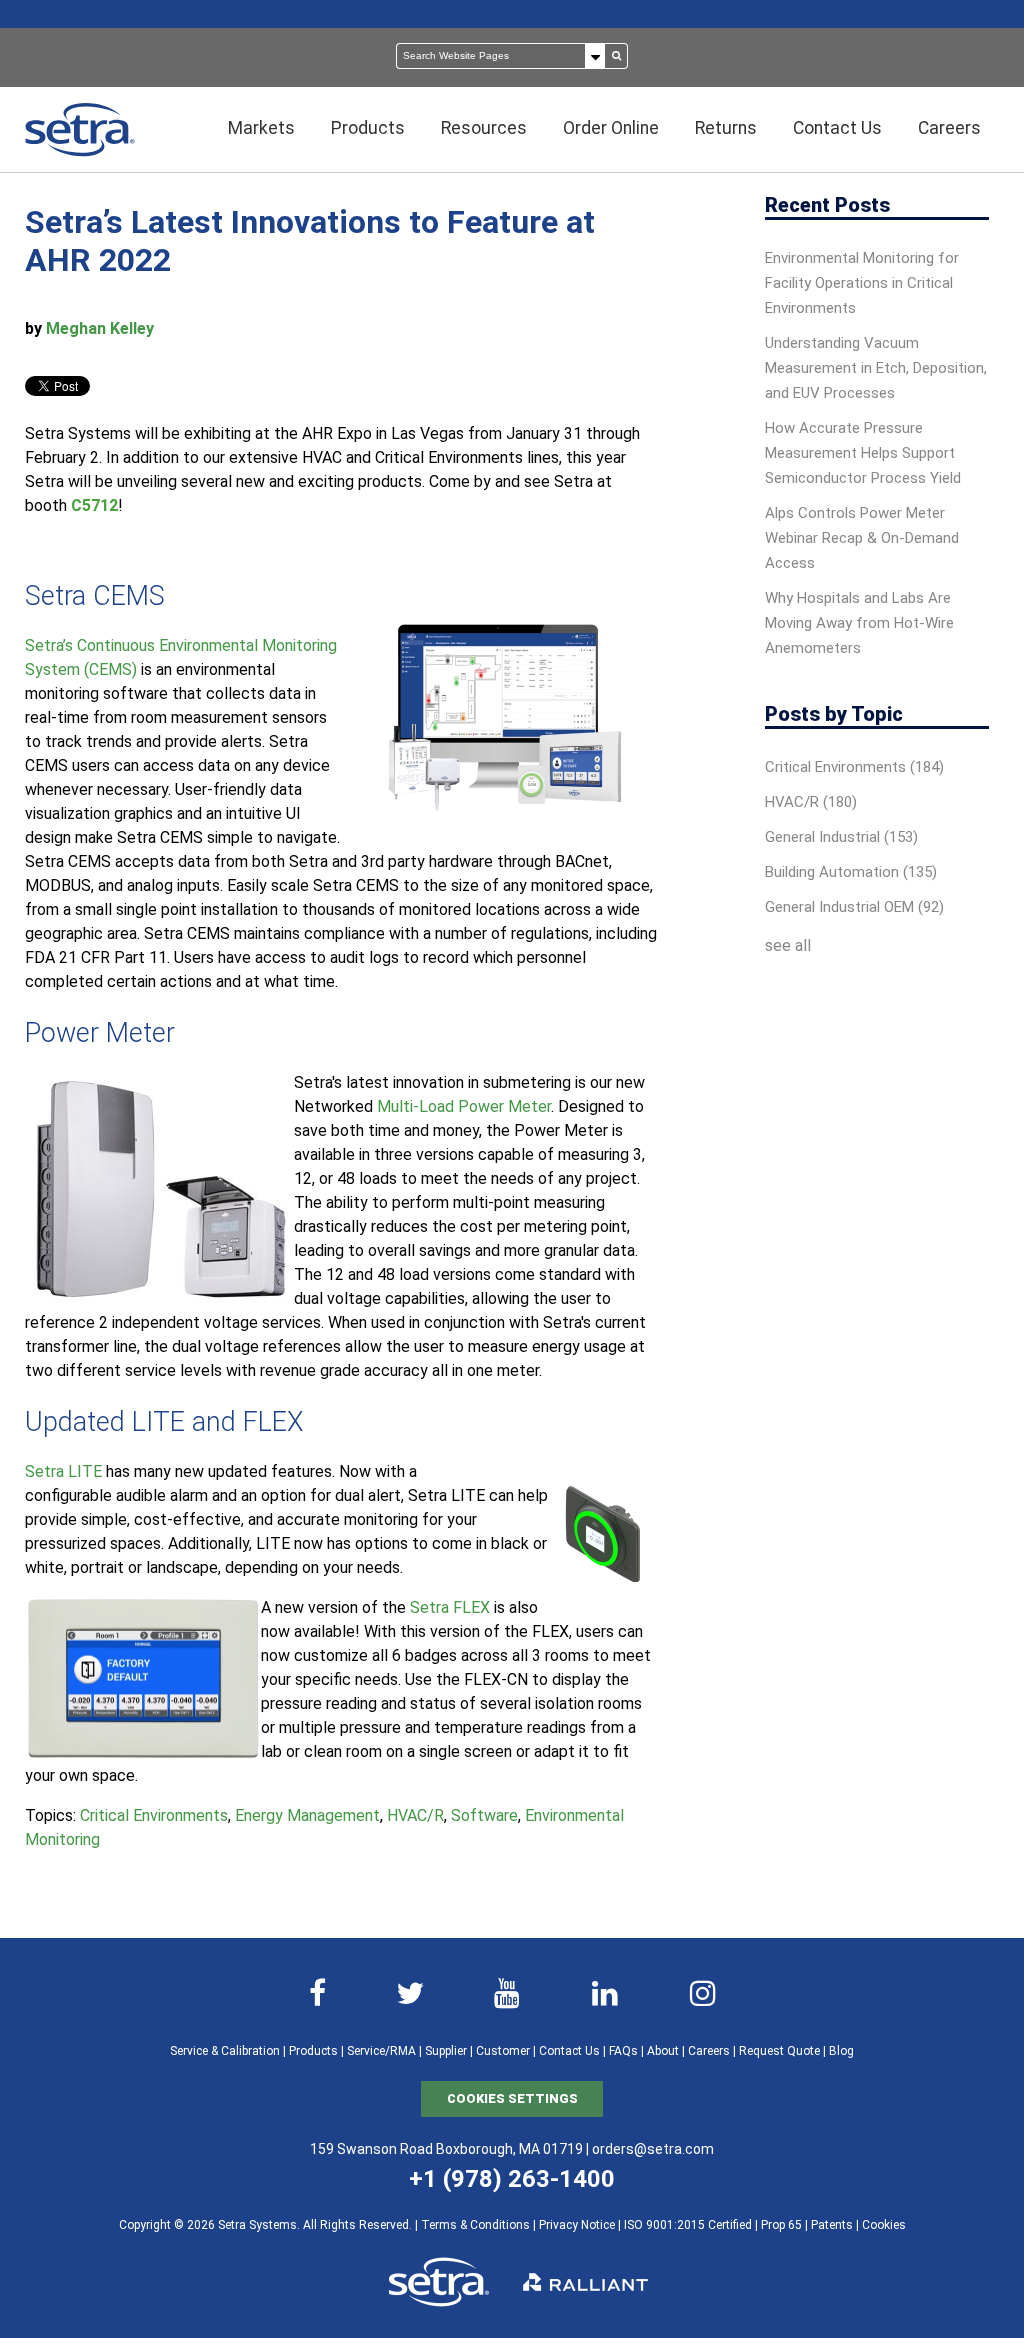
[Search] (617, 56)
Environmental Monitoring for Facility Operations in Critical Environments (862, 283)
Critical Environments (154, 1815)
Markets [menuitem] (261, 128)
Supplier (446, 2051)
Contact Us (569, 2051)
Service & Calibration (225, 2051)
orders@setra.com (653, 2149)
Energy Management (307, 1815)
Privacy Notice (577, 2225)
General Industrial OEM (854, 907)
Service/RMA (381, 2051)
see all (788, 945)
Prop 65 (781, 2225)
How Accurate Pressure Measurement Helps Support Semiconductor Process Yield (863, 453)
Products (313, 2051)
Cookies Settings (512, 2098)
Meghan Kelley (100, 328)
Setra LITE (63, 1471)
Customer (503, 2051)
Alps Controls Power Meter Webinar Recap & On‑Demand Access (862, 538)
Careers (709, 2051)
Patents (832, 2225)
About (663, 2051)
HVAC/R (415, 1815)
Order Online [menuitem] (611, 128)
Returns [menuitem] (726, 128)
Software (484, 1815)
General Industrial (841, 837)
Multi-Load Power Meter (464, 1106)
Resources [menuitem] (484, 128)
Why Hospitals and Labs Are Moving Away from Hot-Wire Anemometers (859, 623)
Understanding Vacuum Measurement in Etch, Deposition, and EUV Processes (876, 368)
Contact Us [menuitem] (837, 128)
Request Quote (779, 2051)
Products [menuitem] (368, 128)
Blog (841, 2051)
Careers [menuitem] (949, 128)
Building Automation (851, 872)
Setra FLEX (450, 1607)
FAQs (623, 2051)
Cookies (884, 2225)
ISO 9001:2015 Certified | (692, 2225)
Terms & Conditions (475, 2225)
